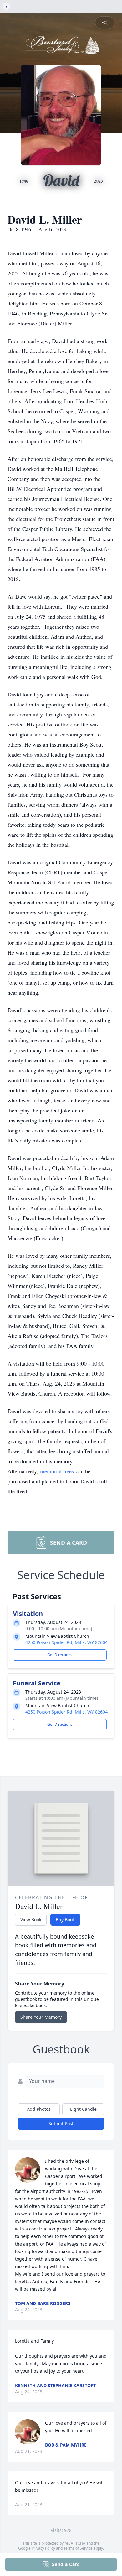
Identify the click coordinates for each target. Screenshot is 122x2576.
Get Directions (60, 1655)
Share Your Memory (41, 2017)
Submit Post (61, 2123)
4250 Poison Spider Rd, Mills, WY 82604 (66, 1642)
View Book (31, 1920)
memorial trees (57, 1471)
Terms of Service (78, 2548)
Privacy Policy (43, 2548)
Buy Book (65, 1920)
